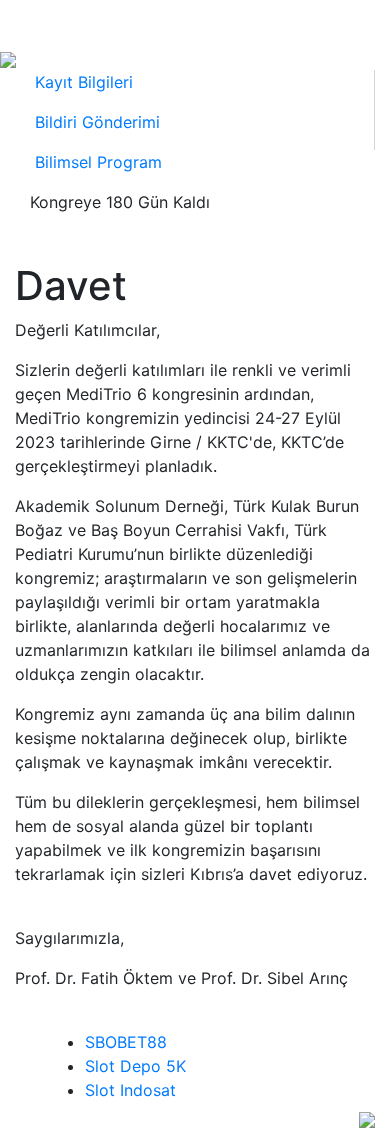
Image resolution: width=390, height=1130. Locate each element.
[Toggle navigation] (38, 23)
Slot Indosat (130, 1090)
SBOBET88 (126, 1042)
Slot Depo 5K (135, 1066)
